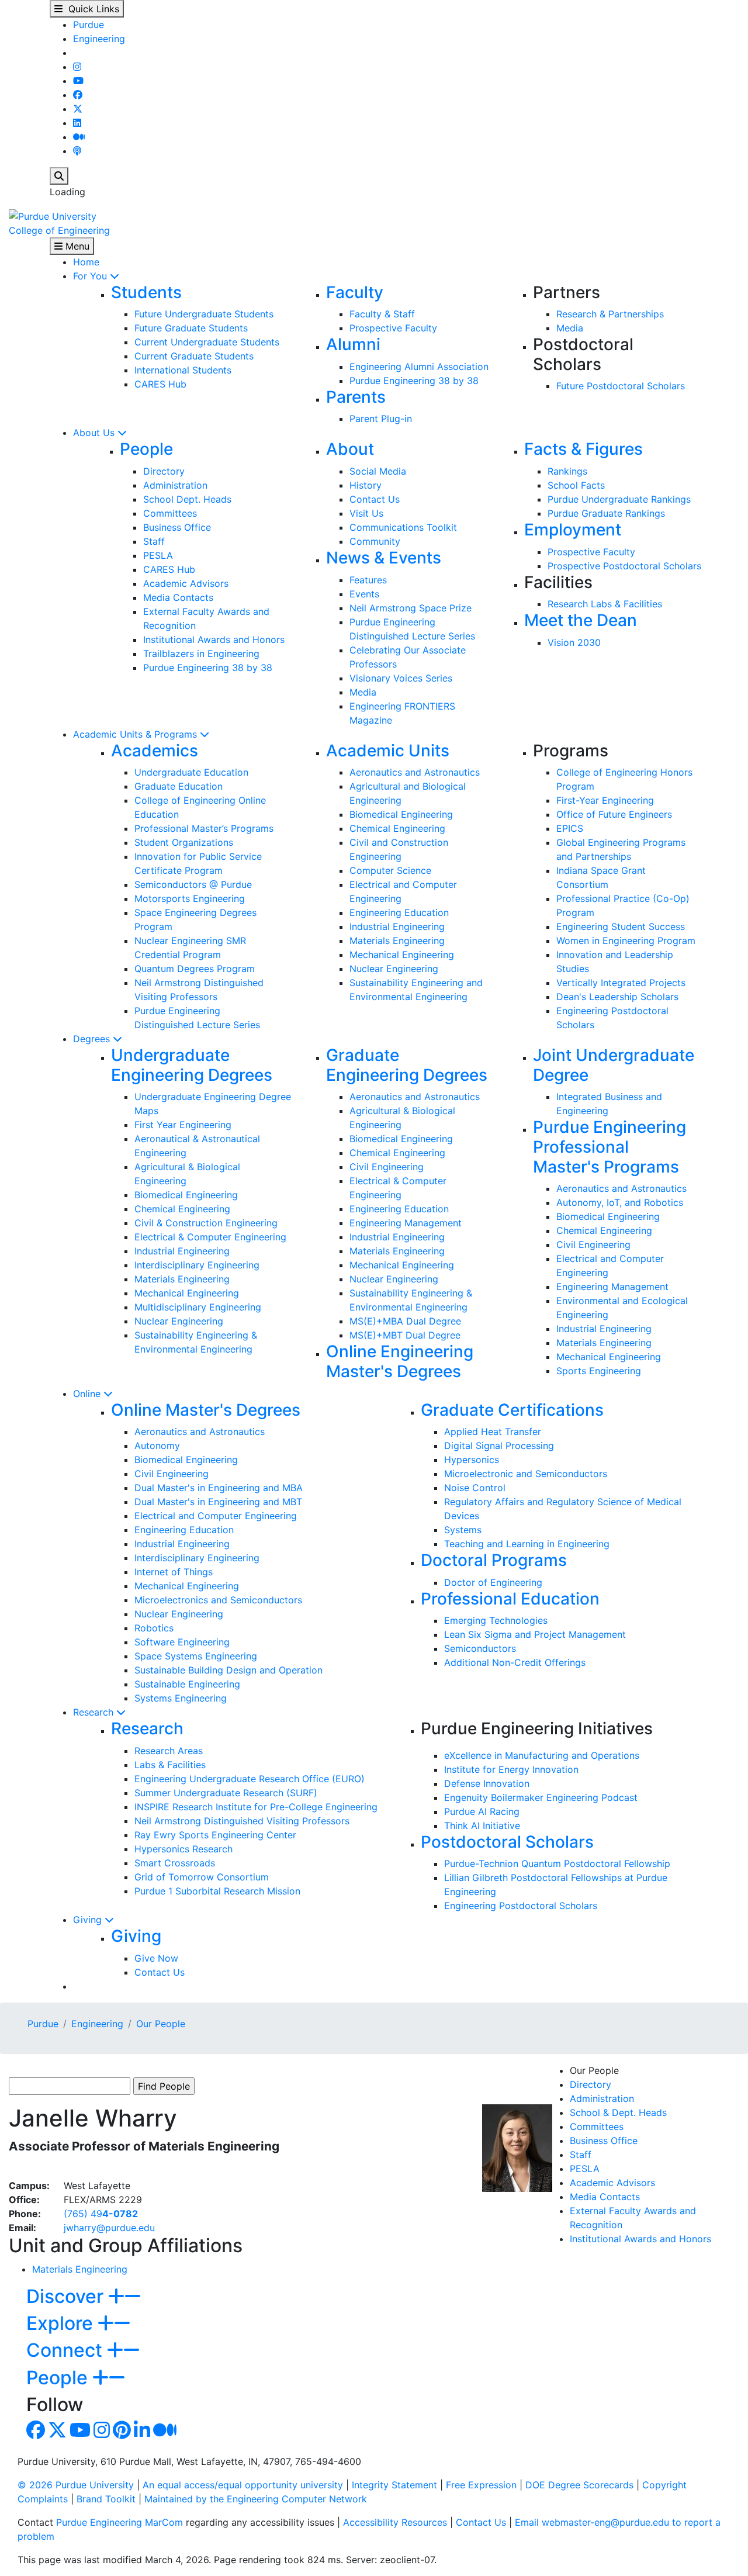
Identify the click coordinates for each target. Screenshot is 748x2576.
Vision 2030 (574, 642)
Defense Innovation (487, 1783)
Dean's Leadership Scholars (617, 997)
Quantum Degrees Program (195, 969)
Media (570, 328)
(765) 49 (101, 2214)
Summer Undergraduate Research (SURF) (226, 1793)
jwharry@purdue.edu (109, 2228)
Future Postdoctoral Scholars (621, 386)
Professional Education (510, 1599)
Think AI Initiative (482, 1825)
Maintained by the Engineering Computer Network (256, 2499)
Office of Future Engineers (614, 814)
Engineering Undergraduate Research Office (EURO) (250, 1779)
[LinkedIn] (77, 123)
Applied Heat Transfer (493, 1432)
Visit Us (366, 513)
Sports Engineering (599, 1371)
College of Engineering (59, 230)
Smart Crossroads (175, 1863)
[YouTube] (78, 81)
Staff (154, 541)
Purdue (89, 25)
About (350, 449)
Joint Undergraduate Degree (614, 1065)
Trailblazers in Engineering (201, 653)
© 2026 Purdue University (76, 2485)
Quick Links (91, 9)
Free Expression (481, 2485)
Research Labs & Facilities (605, 604)
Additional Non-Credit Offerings (515, 1662)
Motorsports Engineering (190, 898)
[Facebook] (78, 95)
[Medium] (79, 137)
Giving (89, 1920)
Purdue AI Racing (482, 1811)
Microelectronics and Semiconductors (218, 1600)
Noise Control (475, 1488)
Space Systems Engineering (196, 1656)
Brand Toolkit (106, 2499)
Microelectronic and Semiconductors (526, 1474)
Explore (62, 2323)
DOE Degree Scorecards (579, 2485)
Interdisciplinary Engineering (197, 1265)
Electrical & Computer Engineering (210, 1237)
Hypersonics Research (183, 1849)
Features (368, 580)
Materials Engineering (397, 941)
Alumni (353, 344)
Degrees (93, 1039)
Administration (175, 485)
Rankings (567, 471)
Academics (155, 751)
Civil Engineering (387, 1167)
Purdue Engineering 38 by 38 (414, 381)
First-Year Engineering (605, 800)
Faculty (355, 292)
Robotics (154, 1628)
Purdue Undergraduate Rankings (619, 499)
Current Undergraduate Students (207, 342)
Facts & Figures (583, 449)
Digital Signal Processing (499, 1446)
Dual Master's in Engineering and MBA (219, 1488)
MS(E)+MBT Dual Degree (405, 1335)
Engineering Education (399, 912)
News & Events (384, 558)
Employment (573, 530)
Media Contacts (178, 597)
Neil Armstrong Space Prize (411, 608)
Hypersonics (472, 1460)
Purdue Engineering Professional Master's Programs (610, 1147)
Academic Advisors (186, 583)
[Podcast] (77, 151)
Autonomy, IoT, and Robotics (620, 1202)
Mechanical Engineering (402, 955)
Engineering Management (406, 1223)
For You (91, 276)
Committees (170, 513)
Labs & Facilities (170, 1765)
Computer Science (390, 870)
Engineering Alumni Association (419, 366)
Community (375, 541)
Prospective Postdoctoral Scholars (624, 566)
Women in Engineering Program (626, 941)
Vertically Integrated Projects (621, 983)
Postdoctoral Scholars (507, 1842)
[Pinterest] (122, 2433)
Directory (164, 471)
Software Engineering (182, 1642)
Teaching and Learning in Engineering (527, 1544)
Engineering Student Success (621, 926)
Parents (356, 397)
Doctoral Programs (494, 1560)
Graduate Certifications (512, 1410)
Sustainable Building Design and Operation (228, 1670)
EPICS (570, 828)
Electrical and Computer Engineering (216, 1516)
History (366, 485)
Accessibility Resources (395, 2522)
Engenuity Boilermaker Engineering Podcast (541, 1797)
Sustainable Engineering (187, 1684)
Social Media (378, 471)
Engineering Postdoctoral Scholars (521, 1906)
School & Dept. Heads (618, 2112)
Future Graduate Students (191, 328)
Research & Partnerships (610, 314)
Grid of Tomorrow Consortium (202, 1877)
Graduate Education (179, 786)
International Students (183, 370)
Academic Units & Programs (136, 734)
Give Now (156, 1958)
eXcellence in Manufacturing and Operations (542, 1755)
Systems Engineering (181, 1698)
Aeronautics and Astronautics (415, 772)
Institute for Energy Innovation (511, 1769)
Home (86, 262)
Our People (161, 2024)
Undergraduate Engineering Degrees (192, 1065)
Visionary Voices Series (401, 678)
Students (146, 292)
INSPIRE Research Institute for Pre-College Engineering (256, 1807)
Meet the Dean (581, 620)
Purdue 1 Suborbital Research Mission (217, 1891)
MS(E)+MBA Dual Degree (405, 1321)
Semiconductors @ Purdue (193, 884)
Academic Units (388, 751)
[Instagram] (77, 67)
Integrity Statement (394, 2485)
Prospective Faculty (393, 328)
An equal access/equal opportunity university (243, 2485)
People (146, 449)
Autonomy (157, 1446)
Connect (67, 2350)
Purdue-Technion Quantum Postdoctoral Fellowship (557, 1863)
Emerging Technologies (496, 1620)
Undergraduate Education (191, 772)
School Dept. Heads (187, 499)
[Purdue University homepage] (53, 215)
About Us (95, 433)
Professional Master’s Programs (204, 828)
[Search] (59, 176)
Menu (76, 246)
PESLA (158, 555)
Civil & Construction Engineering (206, 1223)
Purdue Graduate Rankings (606, 513)
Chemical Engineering (397, 828)
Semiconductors (480, 1648)
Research (95, 1712)
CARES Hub (160, 384)
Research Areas (169, 1751)
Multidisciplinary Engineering (198, 1307)
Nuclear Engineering (394, 969)
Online (88, 1394)
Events (364, 594)
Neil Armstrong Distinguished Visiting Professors (242, 1821)
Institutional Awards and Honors (214, 639)
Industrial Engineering (397, 926)
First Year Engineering (183, 1125)
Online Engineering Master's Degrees (400, 1361)
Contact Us (375, 499)
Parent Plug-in (381, 419)
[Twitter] (78, 109)
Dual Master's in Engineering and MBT (218, 1502)
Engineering (99, 39)
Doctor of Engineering (493, 1582)
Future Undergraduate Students (204, 314)
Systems (463, 1530)
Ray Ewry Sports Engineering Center (215, 1835)
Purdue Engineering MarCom (120, 2522)
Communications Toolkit (403, 527)
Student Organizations (184, 842)
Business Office (177, 527)
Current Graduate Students (194, 356)
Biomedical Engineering (401, 814)
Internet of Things (174, 1572)
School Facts (576, 485)
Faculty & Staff (382, 314)
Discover (67, 2296)
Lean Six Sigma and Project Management (535, 1634)
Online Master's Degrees (206, 1410)
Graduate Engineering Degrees (407, 1065)
